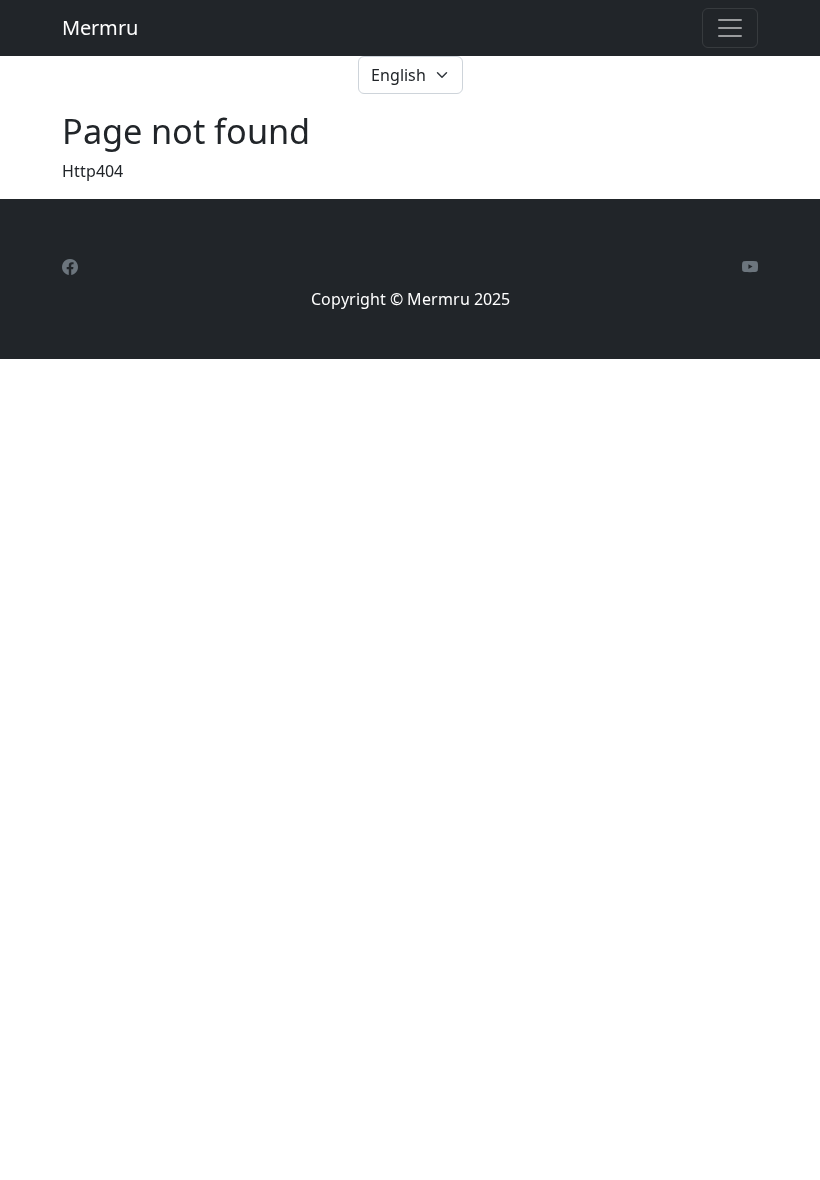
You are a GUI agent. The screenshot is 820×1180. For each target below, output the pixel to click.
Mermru (100, 27)
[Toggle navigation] (730, 28)
